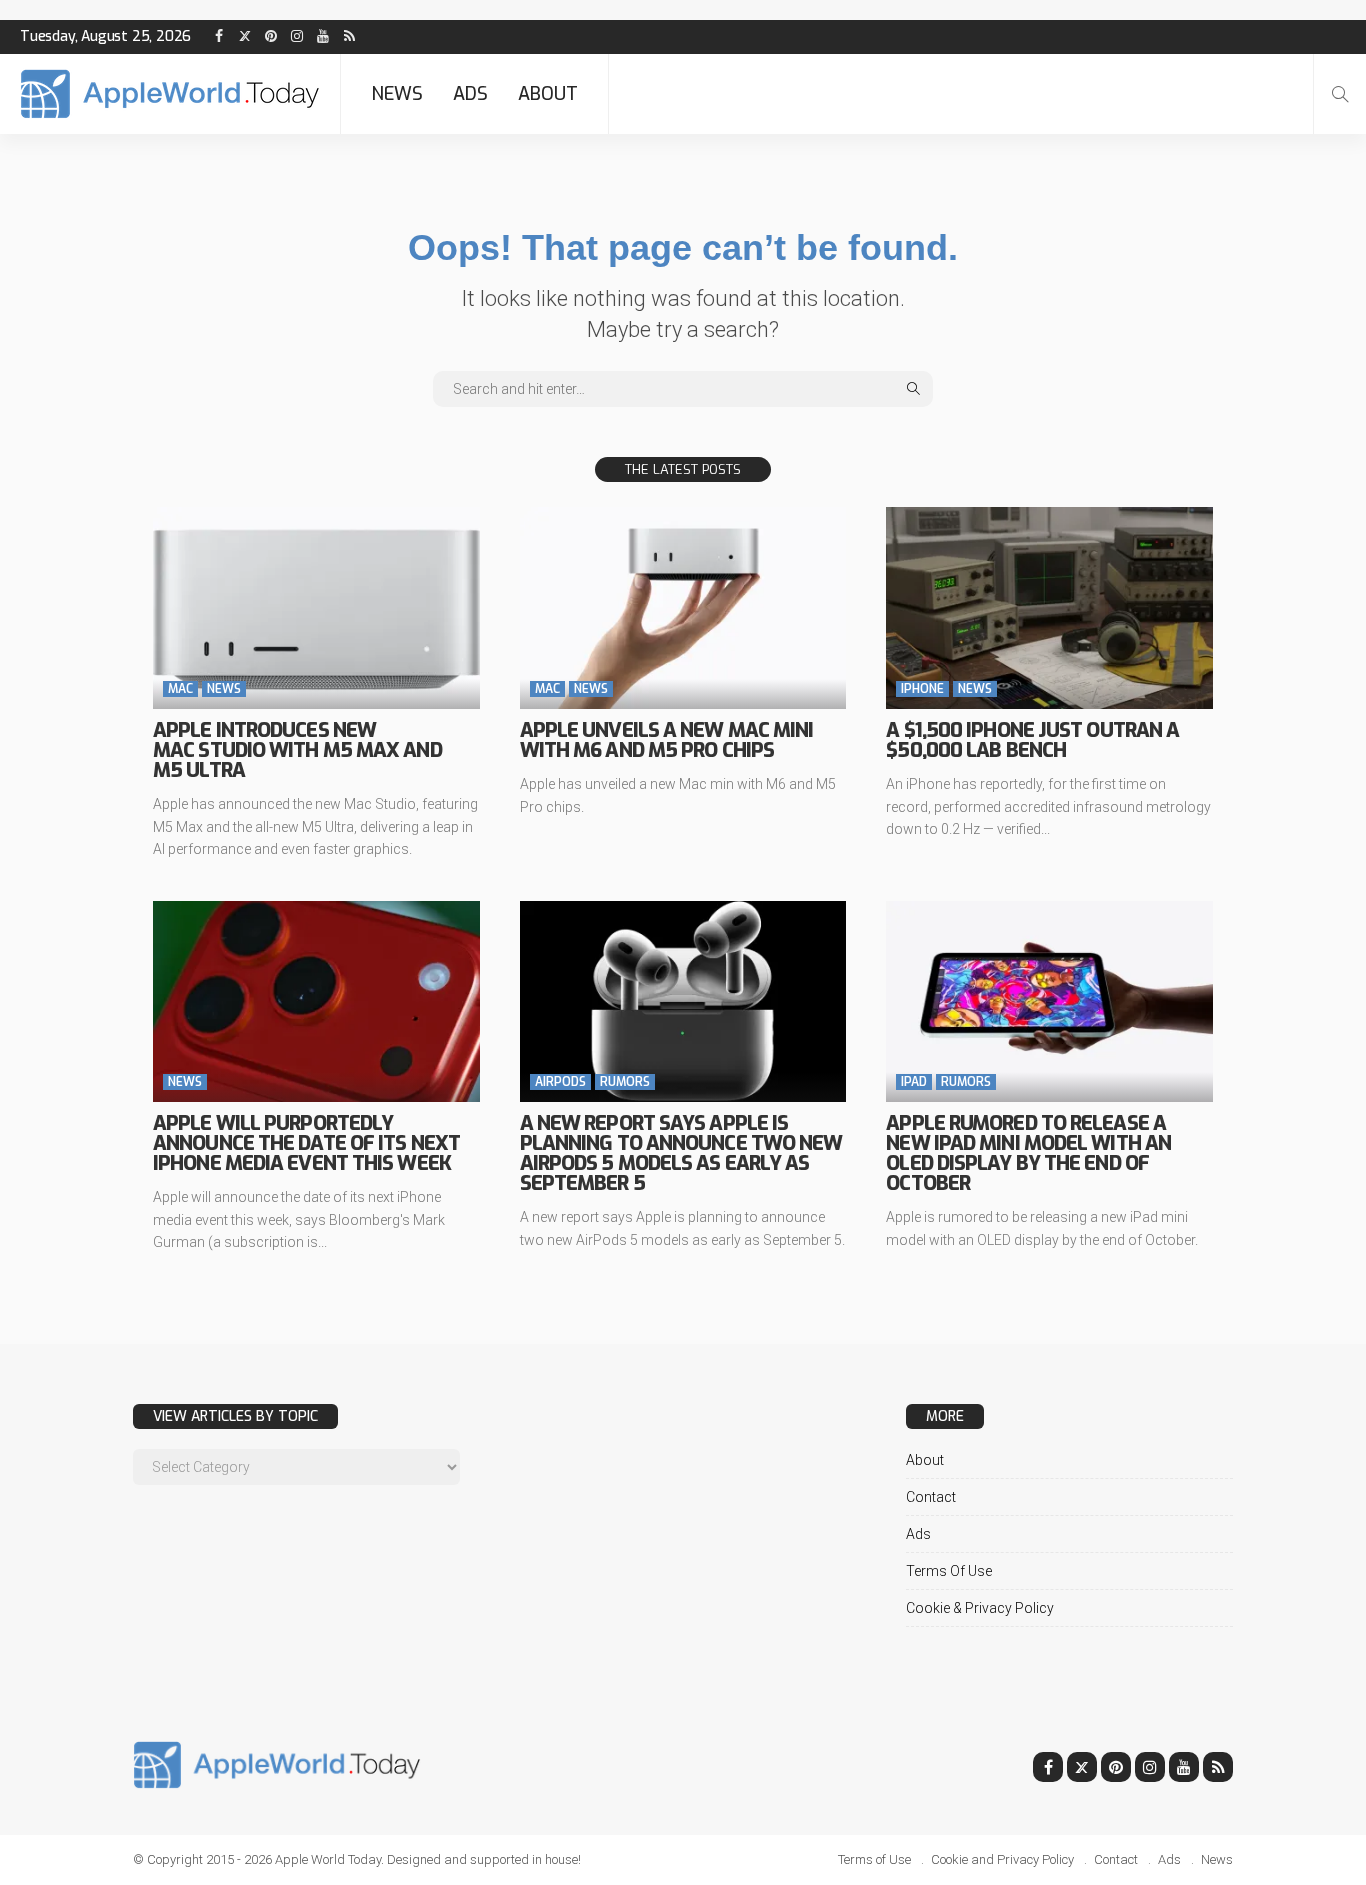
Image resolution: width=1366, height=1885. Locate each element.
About (548, 94)
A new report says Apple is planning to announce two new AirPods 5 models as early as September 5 (681, 1153)
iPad (914, 1082)
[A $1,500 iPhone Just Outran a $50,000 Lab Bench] (1049, 608)
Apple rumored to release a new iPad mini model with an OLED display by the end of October (1028, 1153)
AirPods (560, 1082)
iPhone (922, 689)
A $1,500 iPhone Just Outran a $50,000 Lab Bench (1032, 740)
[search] (1340, 94)
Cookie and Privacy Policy (1002, 1859)
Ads (470, 94)
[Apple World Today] (170, 94)
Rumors (625, 1082)
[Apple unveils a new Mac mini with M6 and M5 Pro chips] (683, 608)
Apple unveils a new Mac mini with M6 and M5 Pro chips (667, 740)
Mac (180, 689)
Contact (931, 1497)
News (397, 94)
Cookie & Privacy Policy (980, 1608)
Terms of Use (949, 1571)
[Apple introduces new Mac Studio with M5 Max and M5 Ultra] (316, 608)
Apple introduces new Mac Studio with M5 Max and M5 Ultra (297, 750)
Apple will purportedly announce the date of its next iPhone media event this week (306, 1143)
